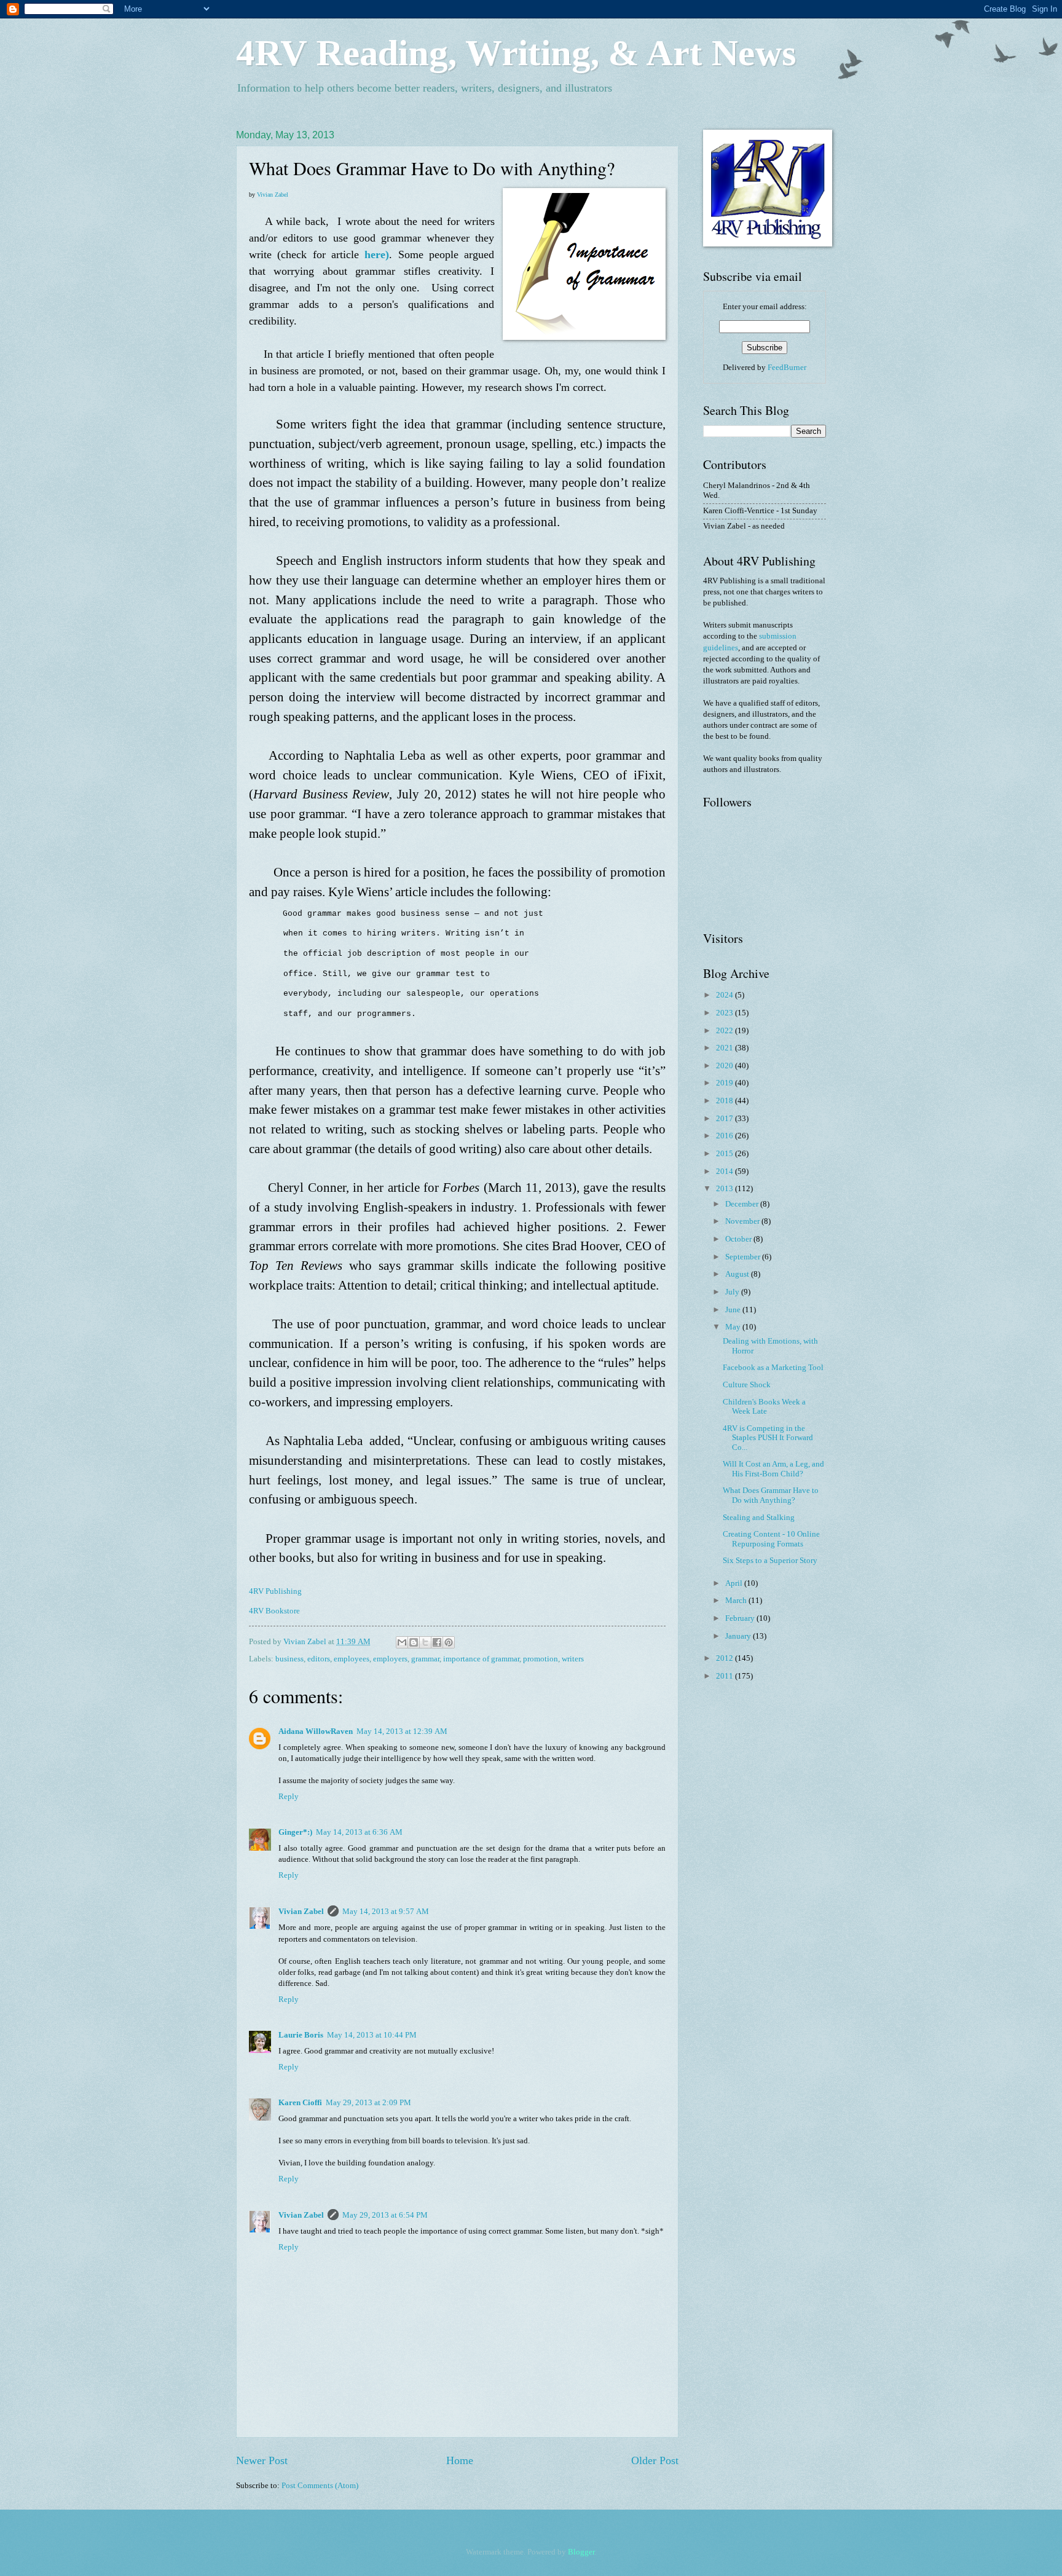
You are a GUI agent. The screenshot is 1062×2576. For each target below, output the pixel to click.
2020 (726, 1066)
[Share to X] (425, 1642)
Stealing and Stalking (759, 1518)
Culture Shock (747, 1385)
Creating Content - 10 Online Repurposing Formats (771, 1539)
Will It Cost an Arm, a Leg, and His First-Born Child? (773, 1469)
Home (460, 2460)
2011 (726, 1676)
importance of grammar (481, 1659)
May (734, 1327)
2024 (726, 995)
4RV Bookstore (274, 1611)
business (289, 1659)
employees (352, 1659)
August (738, 1274)
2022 (726, 1031)
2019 (726, 1083)
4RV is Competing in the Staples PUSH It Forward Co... (768, 1438)
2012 (726, 1658)
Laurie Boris (301, 2035)
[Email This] (402, 1642)
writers (573, 1659)
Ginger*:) (295, 1832)
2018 (726, 1101)
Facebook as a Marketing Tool (773, 1368)
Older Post (655, 2460)
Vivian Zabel (273, 195)
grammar (425, 1659)
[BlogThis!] (414, 1642)
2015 (726, 1154)
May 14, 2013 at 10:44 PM (372, 2035)
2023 (726, 1013)
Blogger (581, 2552)
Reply (289, 1797)
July (733, 1292)
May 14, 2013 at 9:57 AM (386, 1912)
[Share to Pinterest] (449, 1642)
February (741, 1618)
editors (319, 1659)
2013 (726, 1189)
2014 (726, 1172)
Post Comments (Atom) (320, 2486)
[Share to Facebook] (437, 1642)
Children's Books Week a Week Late (764, 1407)
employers (390, 1659)
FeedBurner (787, 368)
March (737, 1601)
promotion (541, 1659)
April (735, 1583)
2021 (726, 1048)
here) (377, 254)
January (739, 1636)
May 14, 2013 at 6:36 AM (359, 1832)
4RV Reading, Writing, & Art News (516, 53)
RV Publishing (277, 1591)
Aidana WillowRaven (316, 1731)
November (743, 1221)
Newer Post (262, 2460)
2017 (726, 1119)
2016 (726, 1136)
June (734, 1310)
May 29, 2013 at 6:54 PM (385, 2215)
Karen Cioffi (300, 2103)
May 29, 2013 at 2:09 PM (368, 2103)
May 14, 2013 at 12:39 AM (402, 1731)
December (743, 1204)
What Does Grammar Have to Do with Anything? (771, 1495)
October (739, 1239)
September (744, 1257)
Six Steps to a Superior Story (770, 1561)
